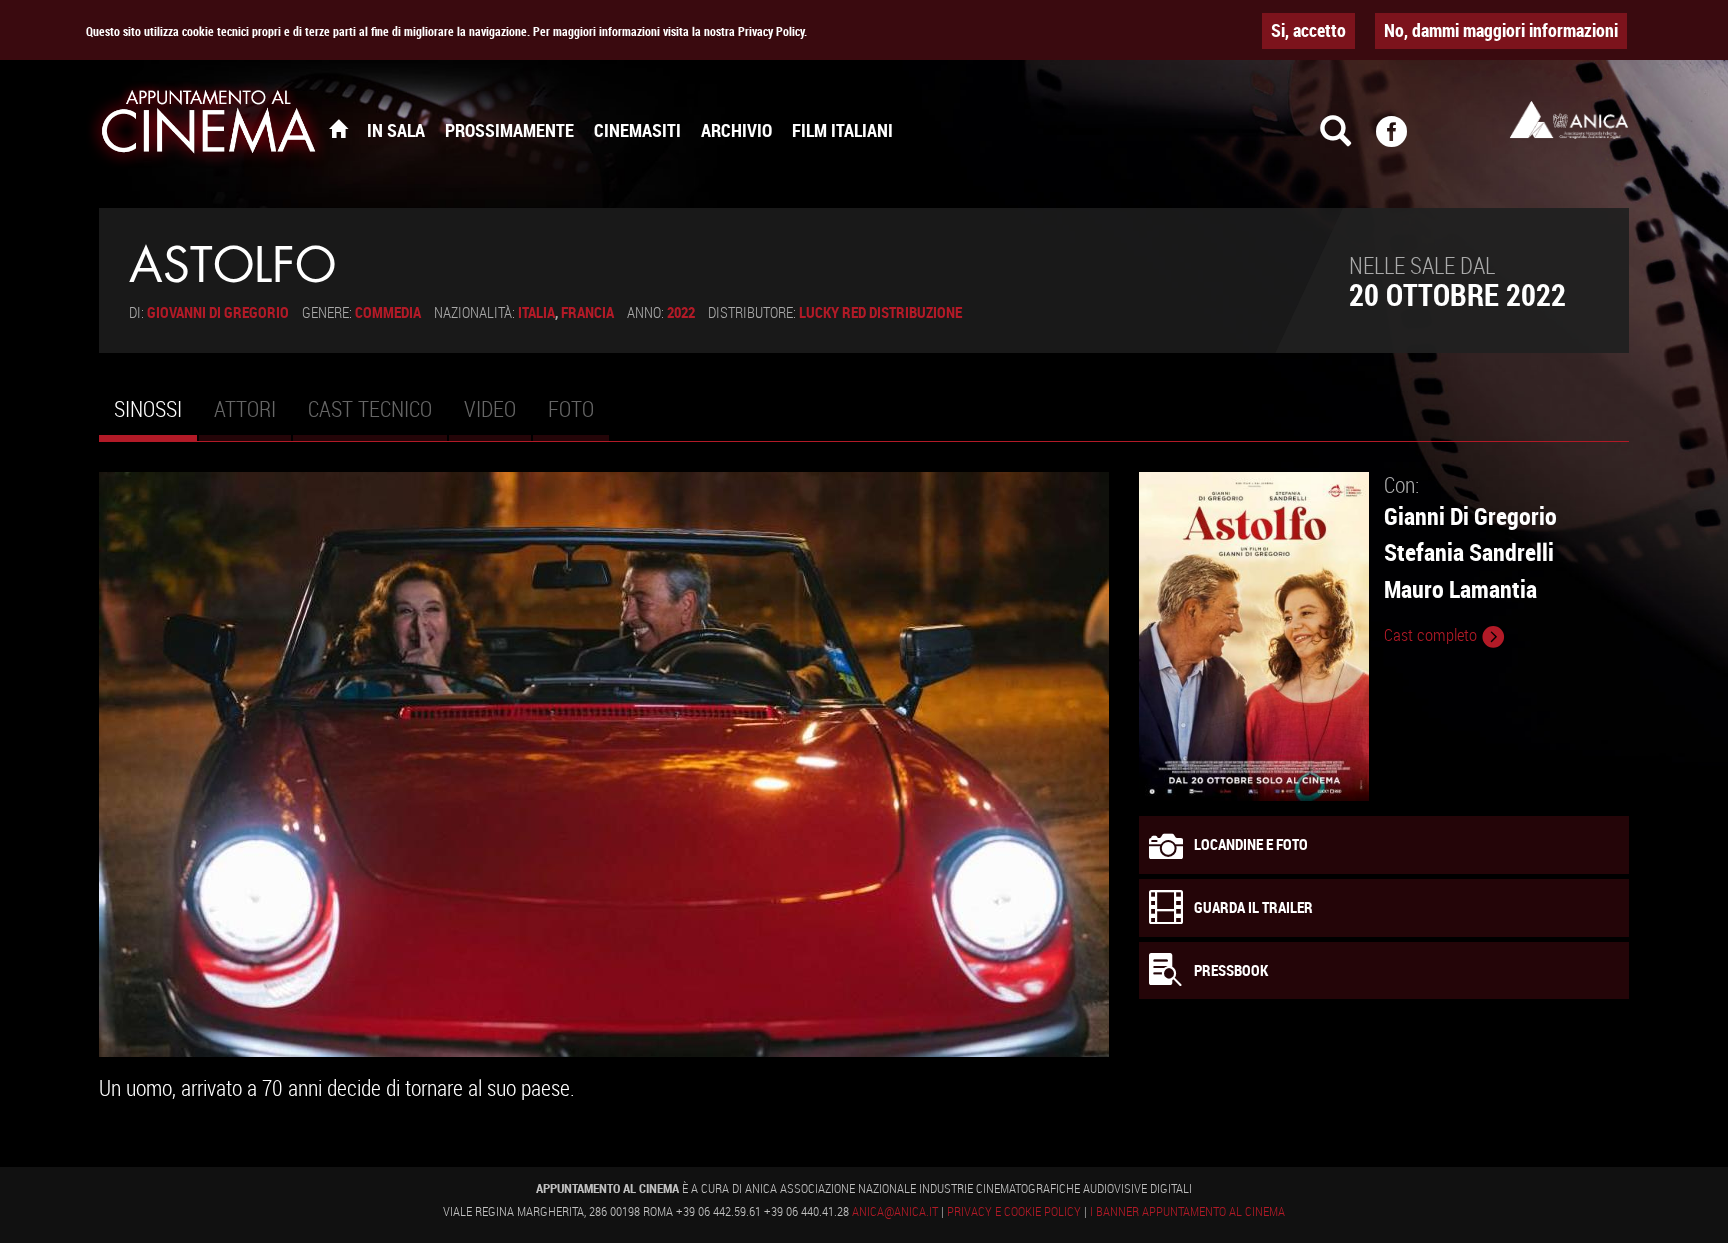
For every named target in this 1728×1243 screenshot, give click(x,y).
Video (490, 408)
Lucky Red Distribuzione (880, 312)
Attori (245, 408)
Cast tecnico (370, 408)
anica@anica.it (895, 1211)
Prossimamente (509, 130)
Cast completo (1432, 635)
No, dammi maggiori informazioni (1501, 30)
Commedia (388, 312)
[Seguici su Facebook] (1404, 140)
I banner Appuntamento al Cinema (1187, 1211)
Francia (587, 312)
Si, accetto (1308, 30)
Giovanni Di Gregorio (218, 312)
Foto (571, 408)
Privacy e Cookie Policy (1014, 1211)
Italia (536, 312)
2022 (681, 312)
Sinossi (155, 417)
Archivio (736, 130)
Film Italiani (842, 130)
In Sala (396, 130)
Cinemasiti (637, 130)
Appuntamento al (209, 125)
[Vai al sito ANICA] (1569, 119)
